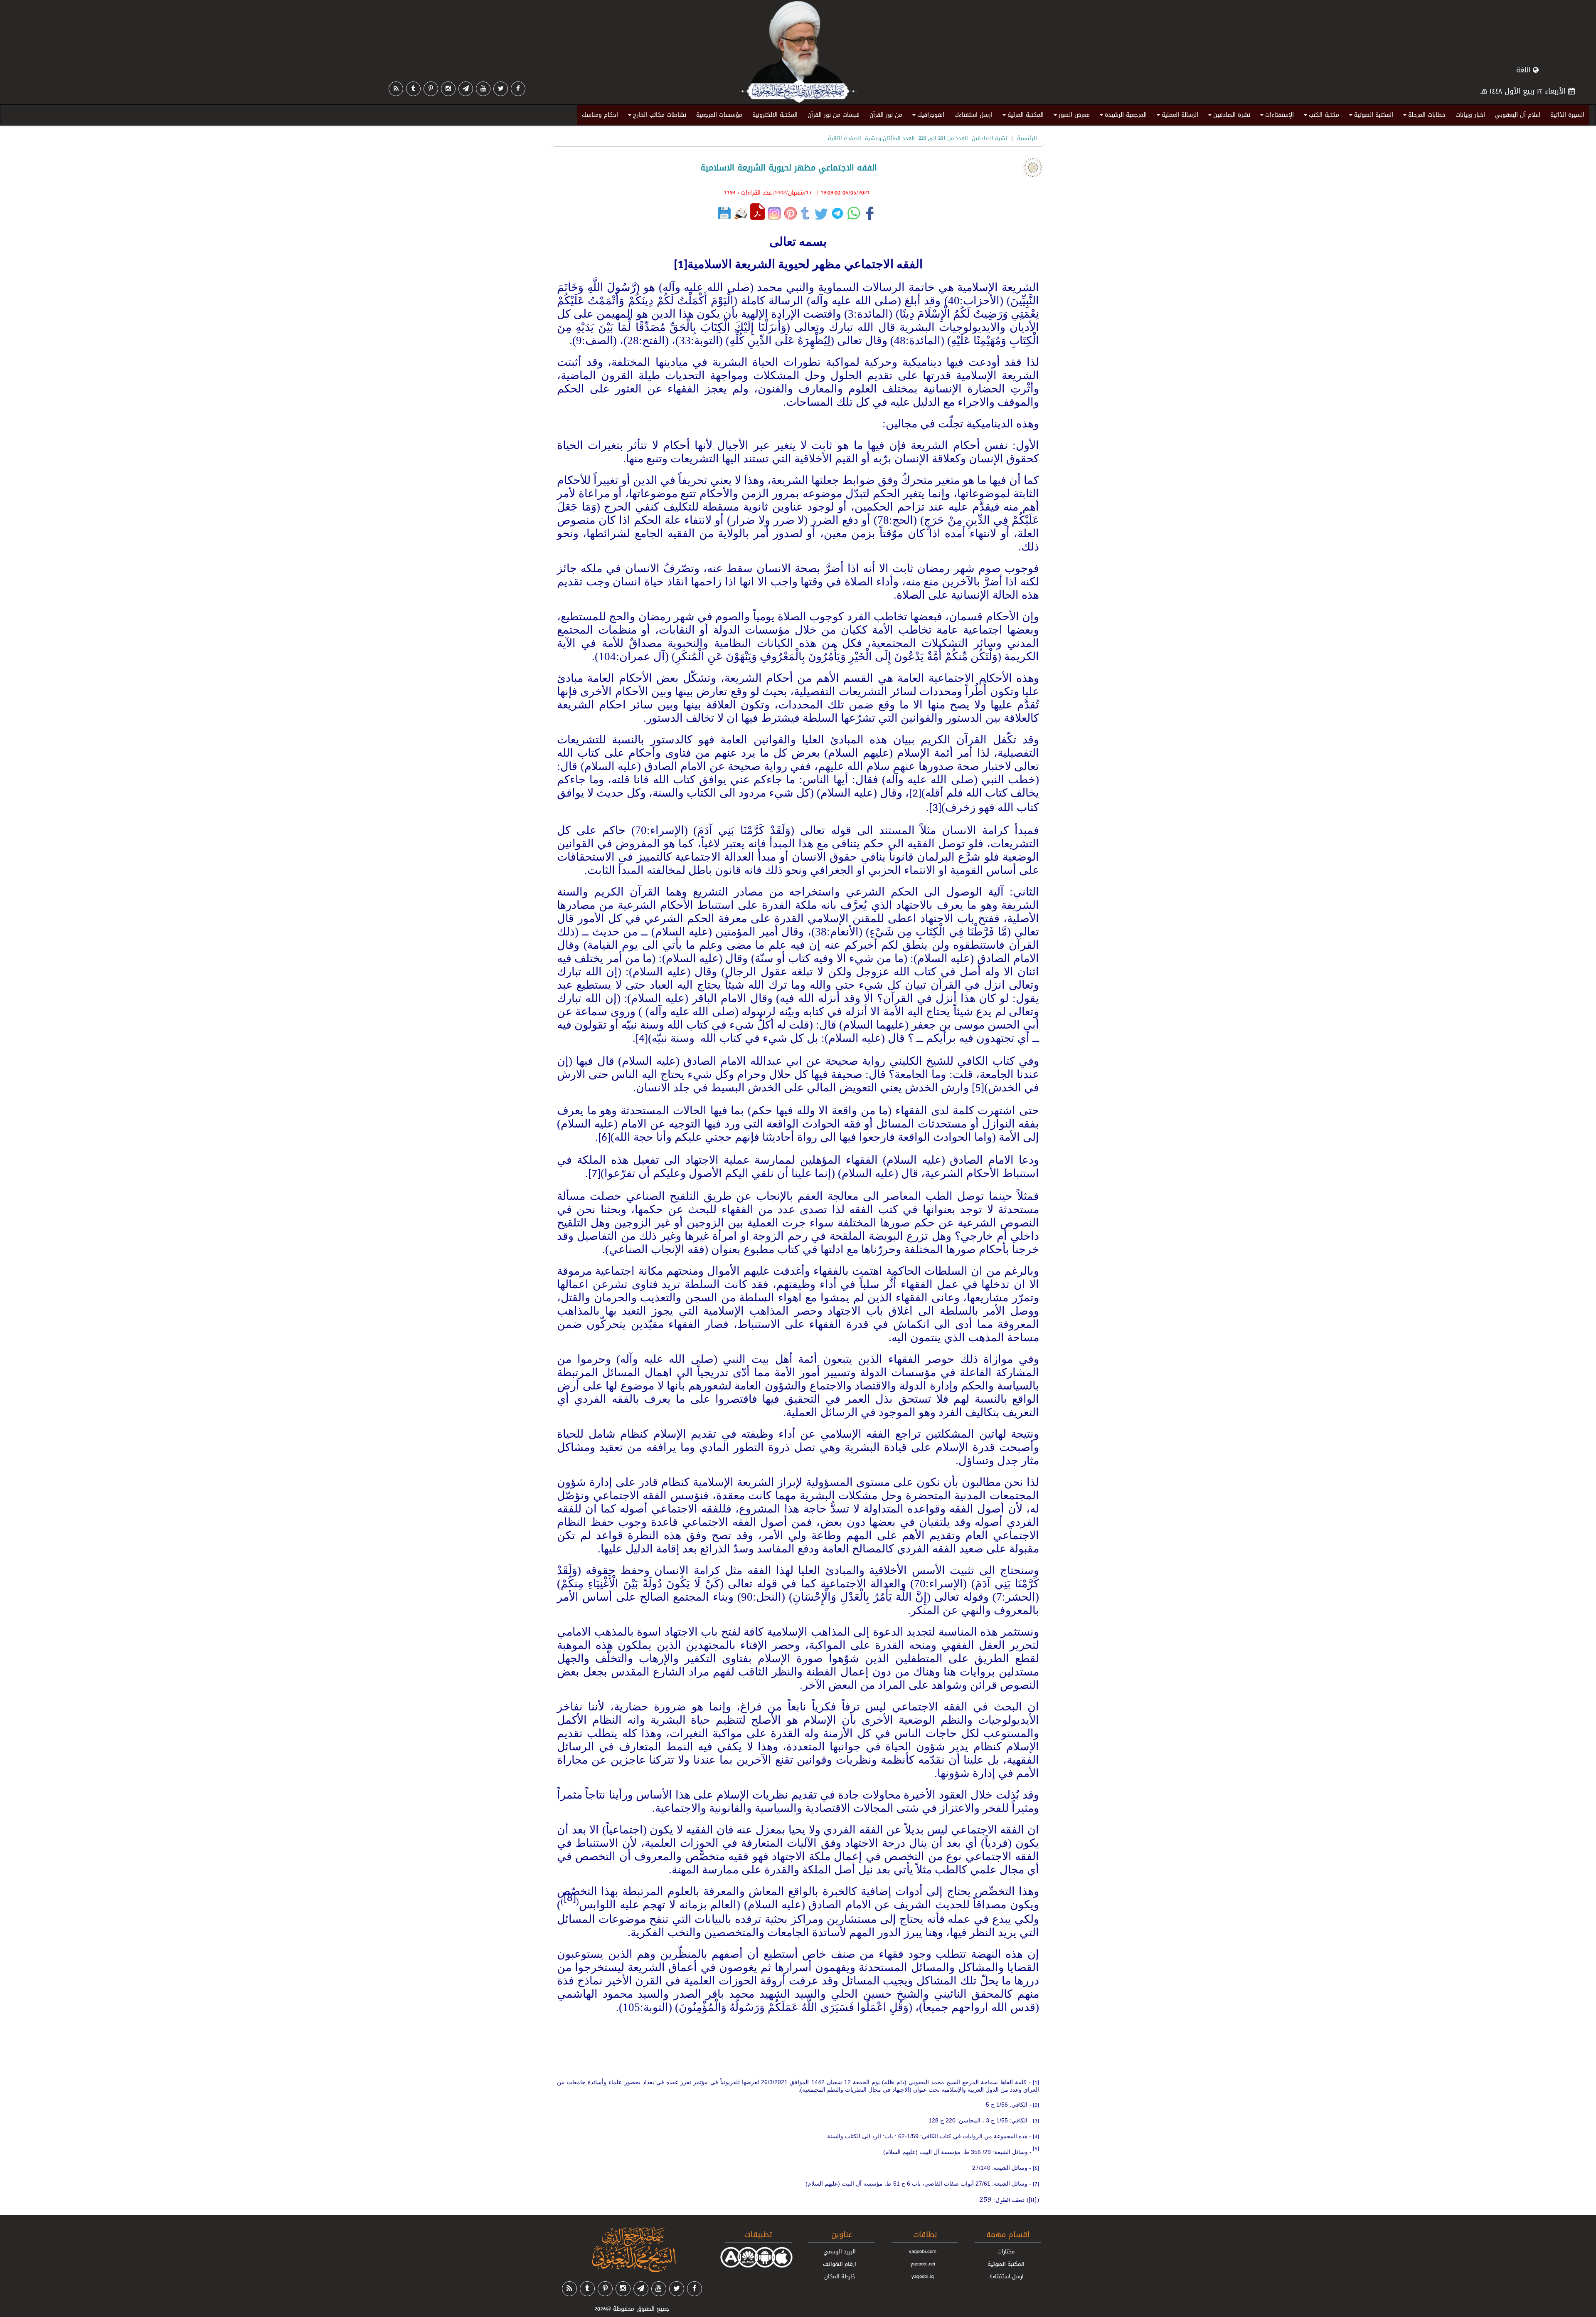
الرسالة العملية (1176, 116)
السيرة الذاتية (1567, 115)
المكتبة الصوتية (1370, 116)
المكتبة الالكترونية (775, 115)
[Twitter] (501, 89)
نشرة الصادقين (1228, 116)
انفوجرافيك (927, 116)
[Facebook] (518, 89)
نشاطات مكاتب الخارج (656, 116)
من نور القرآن (886, 115)
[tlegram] (466, 89)
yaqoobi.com (923, 2251)
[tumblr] (413, 89)
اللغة (1525, 70)
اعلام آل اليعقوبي (1518, 115)
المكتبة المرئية (1022, 116)
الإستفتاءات (1276, 116)
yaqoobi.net (923, 2264)
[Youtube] (483, 89)
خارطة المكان (840, 2276)
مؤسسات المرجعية (719, 115)
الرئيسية (1027, 138)
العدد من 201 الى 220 (943, 138)
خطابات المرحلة (1423, 116)
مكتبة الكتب (1320, 116)
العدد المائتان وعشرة (890, 138)
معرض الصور (1070, 116)
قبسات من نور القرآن (834, 115)
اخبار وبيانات (1470, 115)
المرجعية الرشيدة (1122, 116)
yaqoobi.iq (923, 2276)
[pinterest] (431, 89)
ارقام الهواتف (840, 2264)
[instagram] (448, 89)
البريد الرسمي (840, 2251)
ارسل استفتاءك (973, 115)
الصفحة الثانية (845, 138)
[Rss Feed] (396, 89)
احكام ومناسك (600, 115)
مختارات (1006, 2251)
